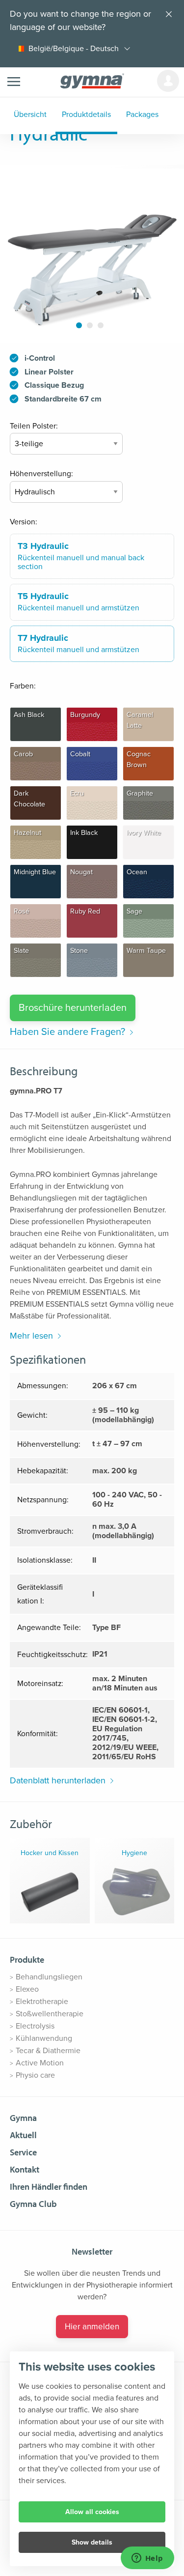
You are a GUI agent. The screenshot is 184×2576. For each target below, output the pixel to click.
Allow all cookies (92, 2512)
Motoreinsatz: (40, 1684)
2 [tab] (90, 325)
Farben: (23, 686)
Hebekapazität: (43, 1471)
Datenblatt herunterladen (58, 1780)
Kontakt (25, 2169)
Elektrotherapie (42, 2002)
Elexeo (27, 1989)
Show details (92, 2542)
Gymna (23, 2118)
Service (23, 2152)
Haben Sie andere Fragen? (67, 1032)
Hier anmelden (92, 2327)
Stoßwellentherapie (50, 2014)
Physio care (35, 2075)
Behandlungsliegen (49, 1977)
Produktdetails (86, 114)
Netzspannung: (43, 1500)
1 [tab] (79, 325)
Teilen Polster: (34, 426)
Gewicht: (32, 1415)
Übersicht (30, 114)
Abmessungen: (43, 1386)
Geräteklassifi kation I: (40, 1594)
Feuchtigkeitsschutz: (53, 1655)
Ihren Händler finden (49, 2187)
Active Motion (40, 2063)
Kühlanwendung (44, 2038)
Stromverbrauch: (45, 1531)
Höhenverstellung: (41, 474)
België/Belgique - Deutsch (74, 49)
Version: (24, 522)
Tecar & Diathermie (48, 2051)
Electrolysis (35, 2026)
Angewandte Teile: (49, 1628)
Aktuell (23, 2135)
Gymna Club (33, 2204)
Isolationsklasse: (45, 1560)
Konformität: (38, 1734)
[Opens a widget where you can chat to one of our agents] (147, 2559)
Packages (142, 114)
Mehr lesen (31, 1336)
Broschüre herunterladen (73, 1008)
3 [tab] (100, 325)
